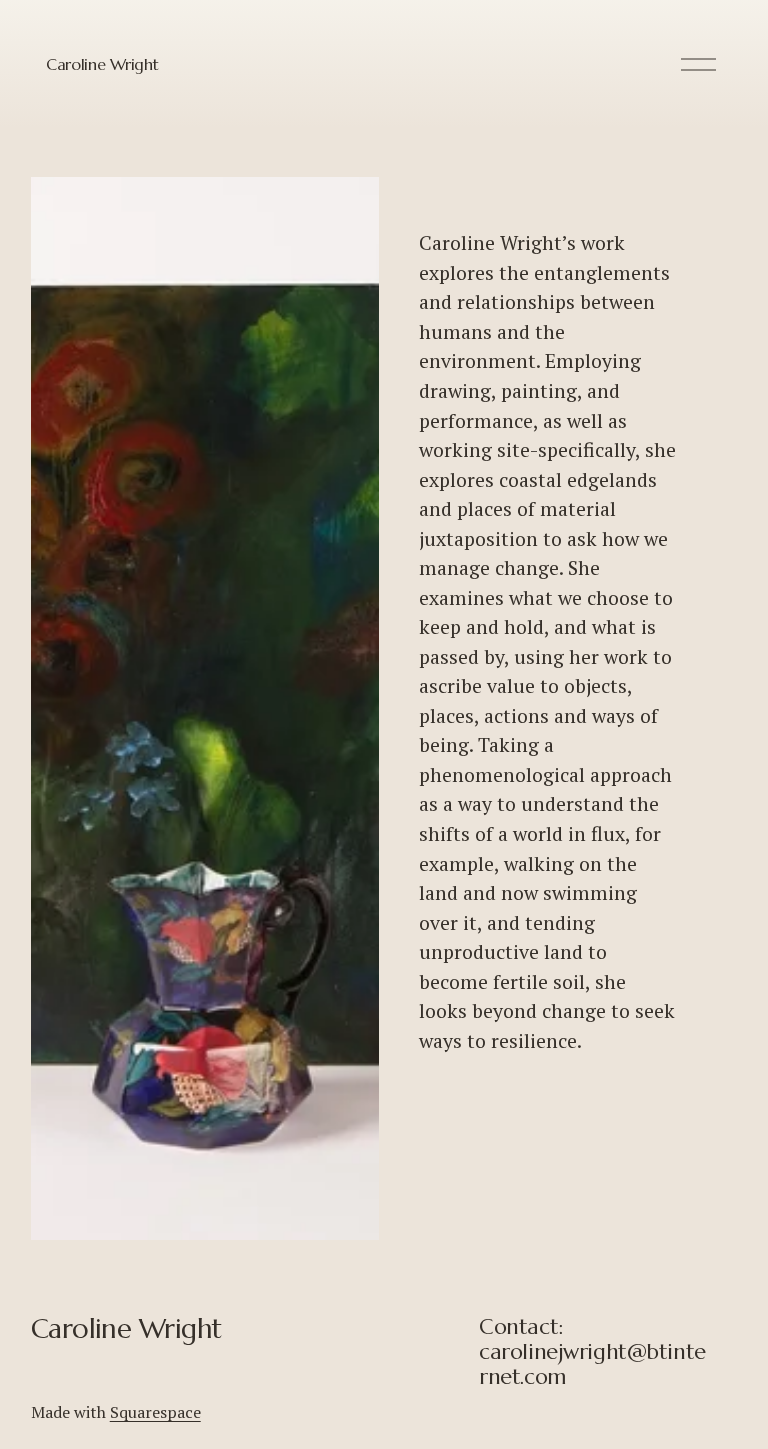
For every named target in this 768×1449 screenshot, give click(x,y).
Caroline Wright (102, 64)
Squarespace (155, 1412)
